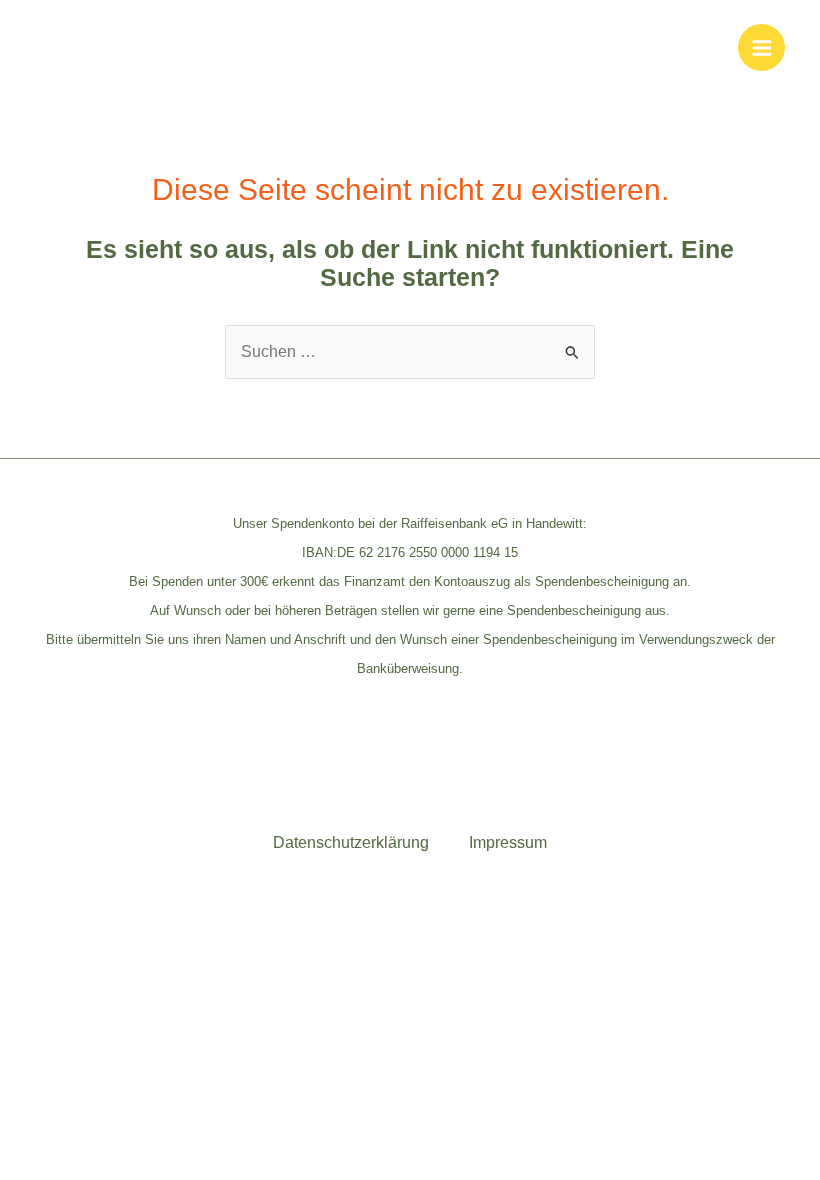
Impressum (508, 842)
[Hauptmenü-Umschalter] (761, 47)
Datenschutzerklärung (351, 842)
